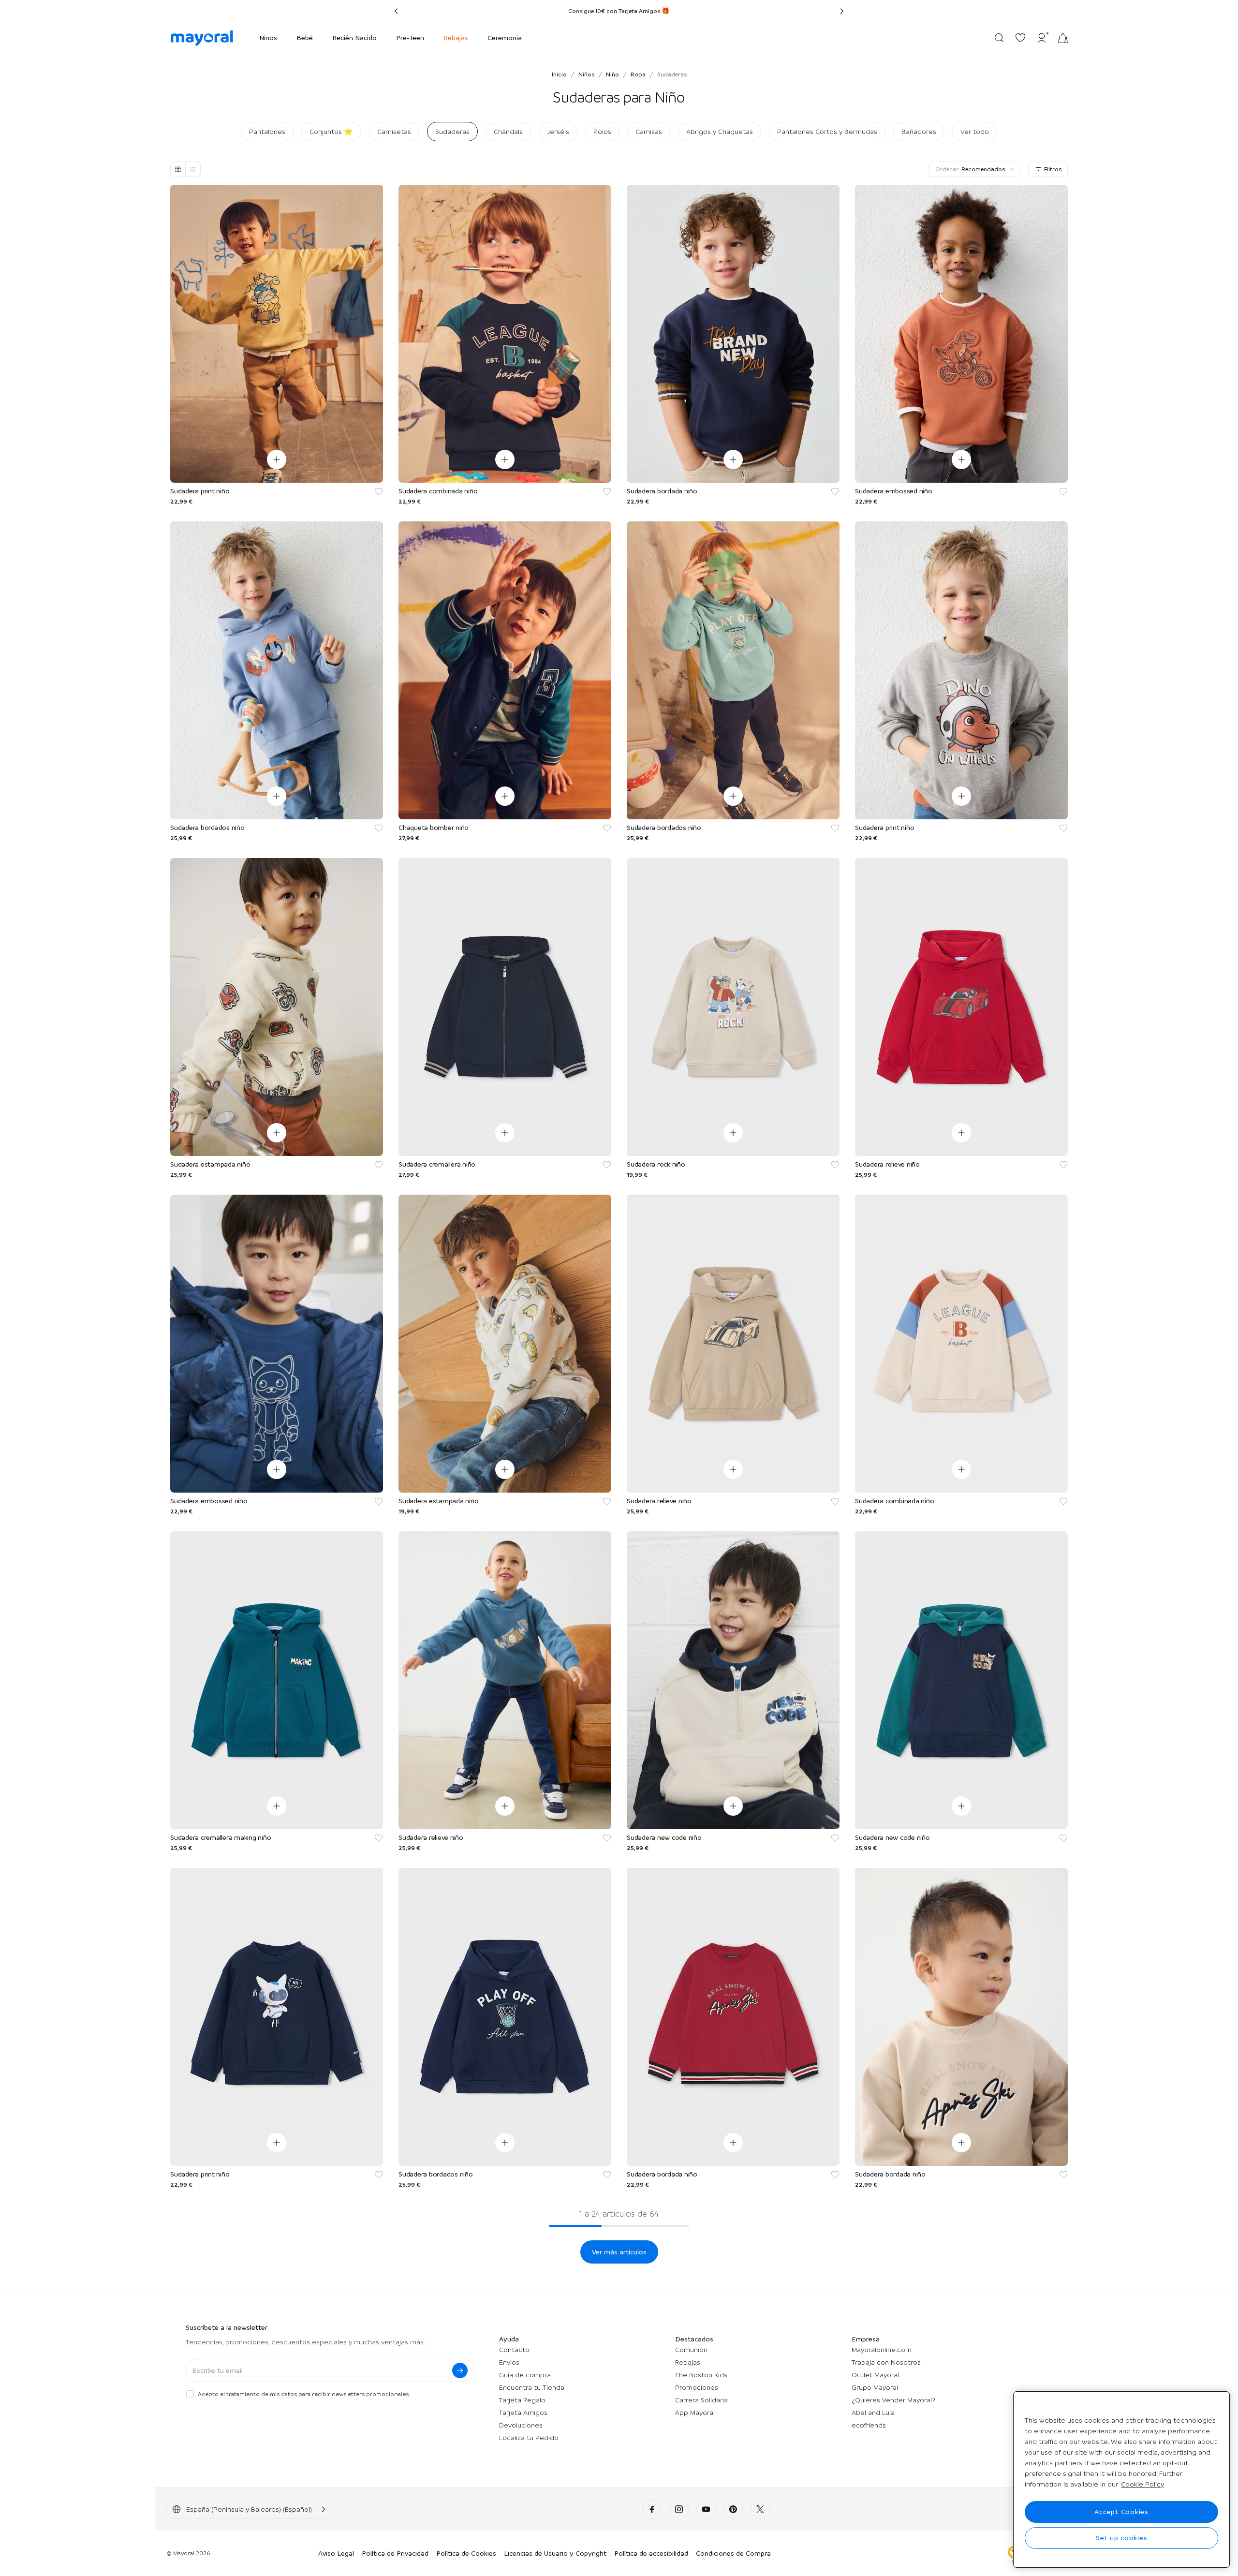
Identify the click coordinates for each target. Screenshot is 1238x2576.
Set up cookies (1122, 2538)
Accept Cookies (1121, 2512)
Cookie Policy (1142, 2484)
